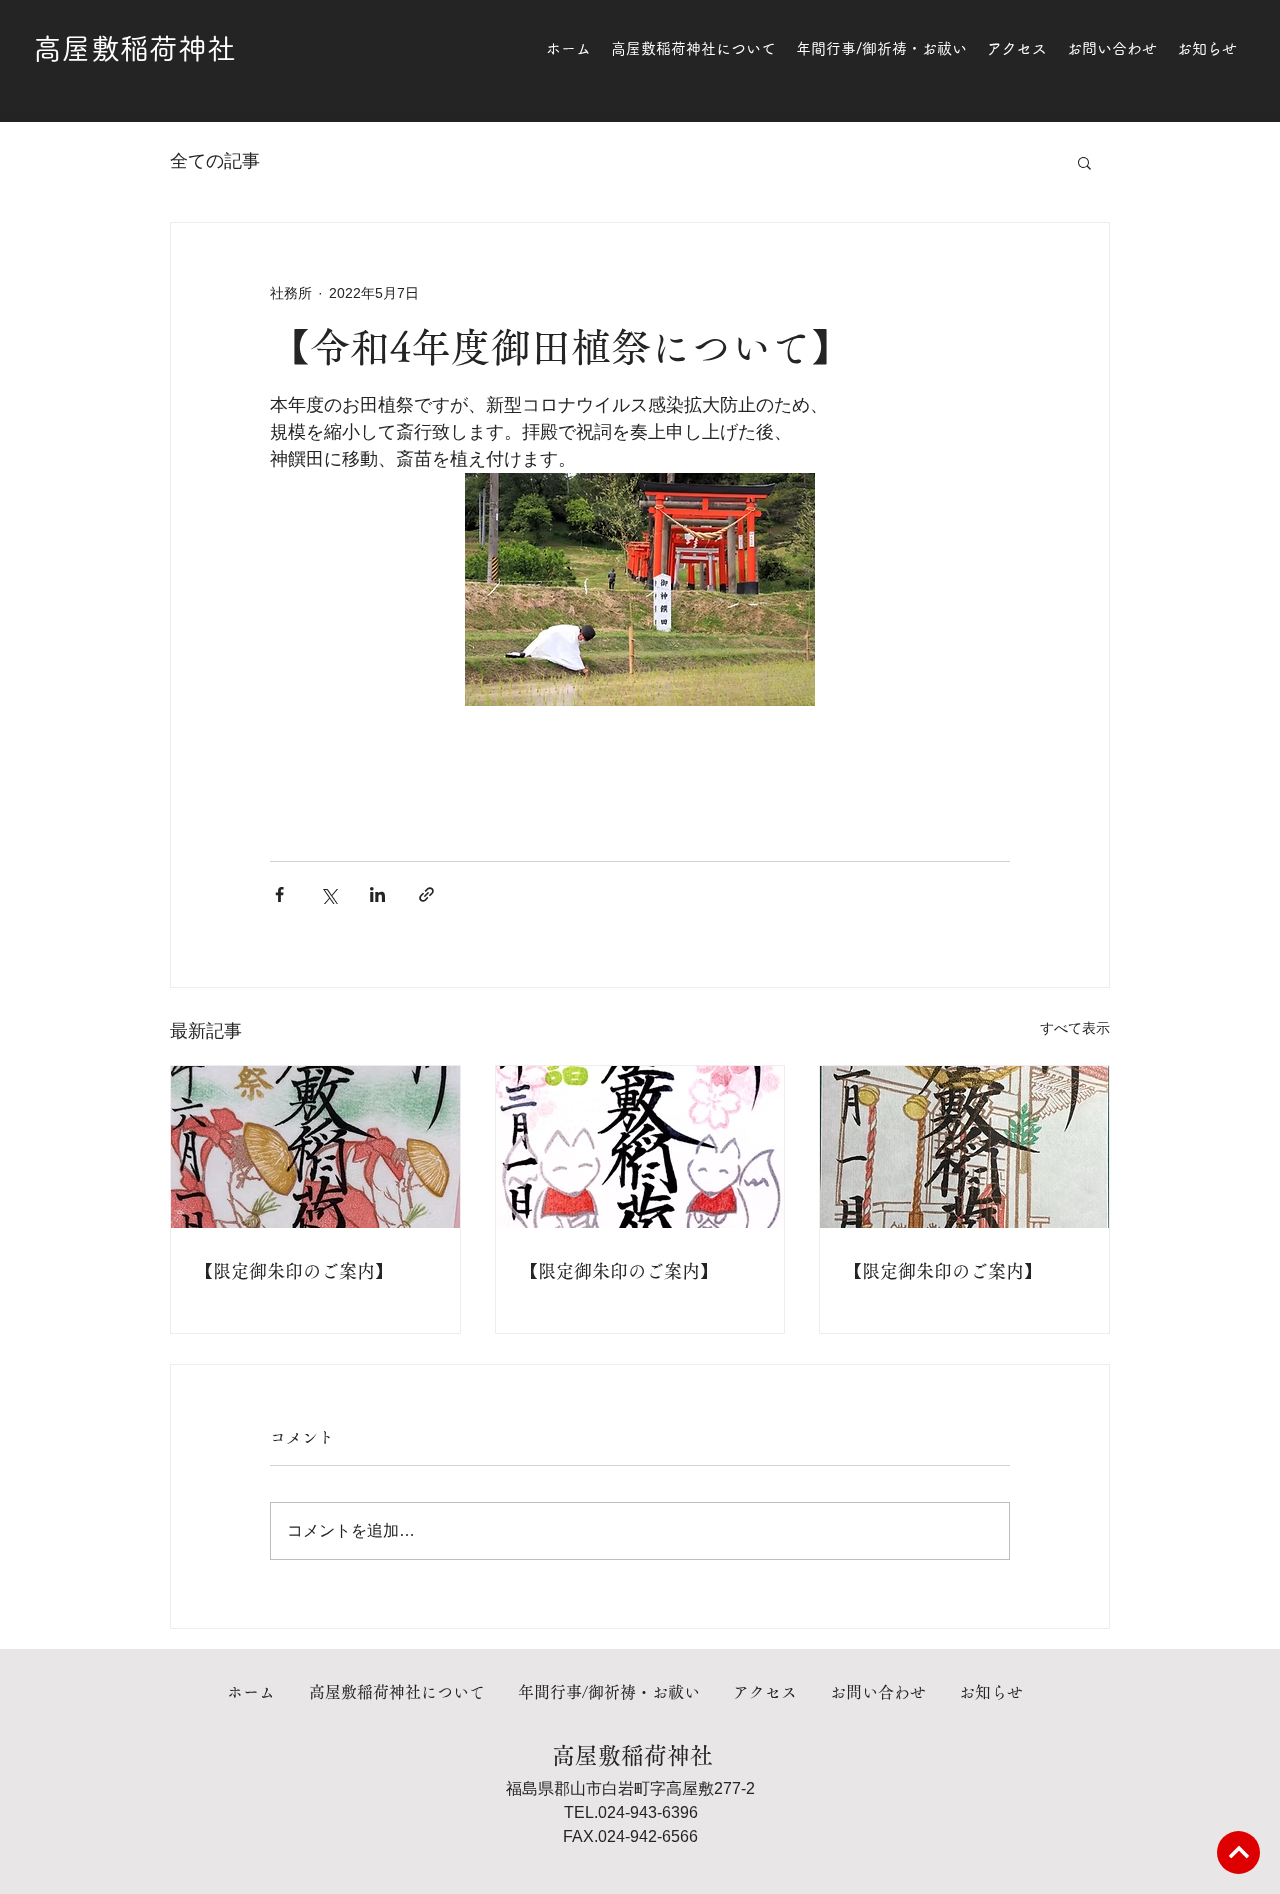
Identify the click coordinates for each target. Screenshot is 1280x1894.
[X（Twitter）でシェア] (328, 894)
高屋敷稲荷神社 (134, 48)
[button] (1084, 162)
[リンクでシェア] (426, 894)
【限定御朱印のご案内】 (294, 1271)
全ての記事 (215, 161)
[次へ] (1238, 1852)
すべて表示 (1075, 1028)
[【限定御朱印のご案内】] (315, 1147)
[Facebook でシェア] (279, 894)
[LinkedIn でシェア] (377, 894)
